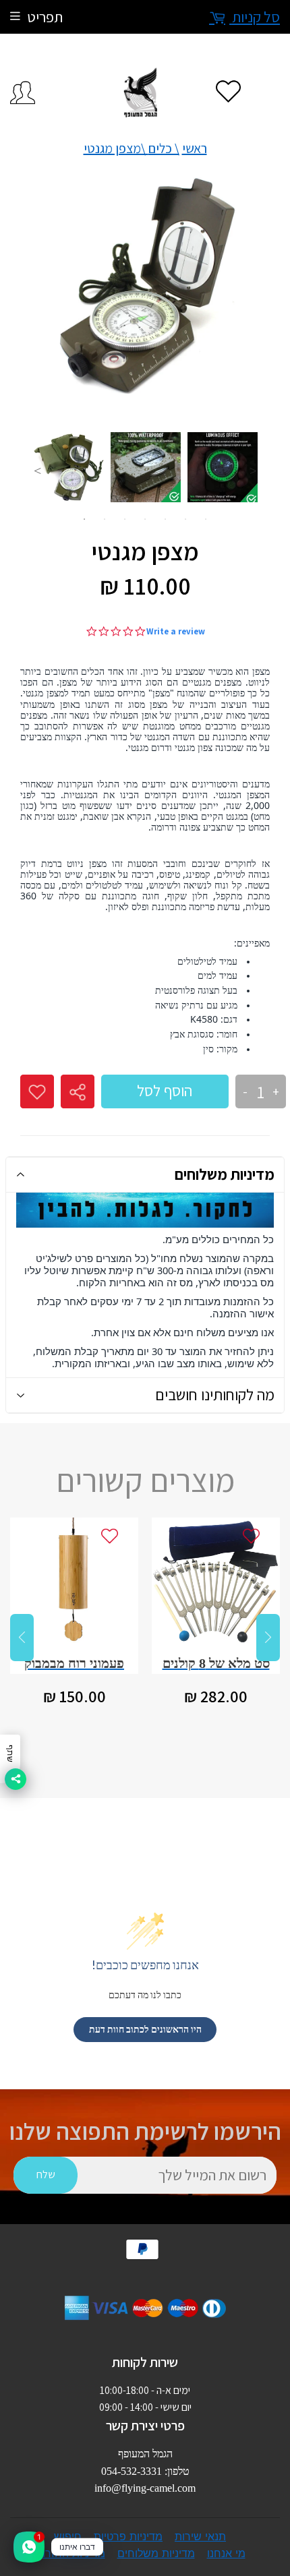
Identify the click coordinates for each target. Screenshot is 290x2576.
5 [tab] (165, 519)
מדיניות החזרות (70, 2553)
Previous (37, 471)
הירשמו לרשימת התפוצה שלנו (145, 2131)
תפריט (45, 17)
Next (253, 471)
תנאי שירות (200, 2536)
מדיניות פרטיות (128, 2536)
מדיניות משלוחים (225, 1174)
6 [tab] (185, 519)
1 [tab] (84, 519)
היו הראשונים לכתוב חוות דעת (145, 2029)
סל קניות (255, 17)
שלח (46, 2175)
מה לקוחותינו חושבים (215, 1395)
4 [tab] (145, 519)
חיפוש (68, 2536)
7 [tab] (206, 519)
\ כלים (164, 148)
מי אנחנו (226, 2553)
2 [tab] (105, 519)
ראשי (195, 148)
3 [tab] (125, 519)
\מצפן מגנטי (116, 148)
